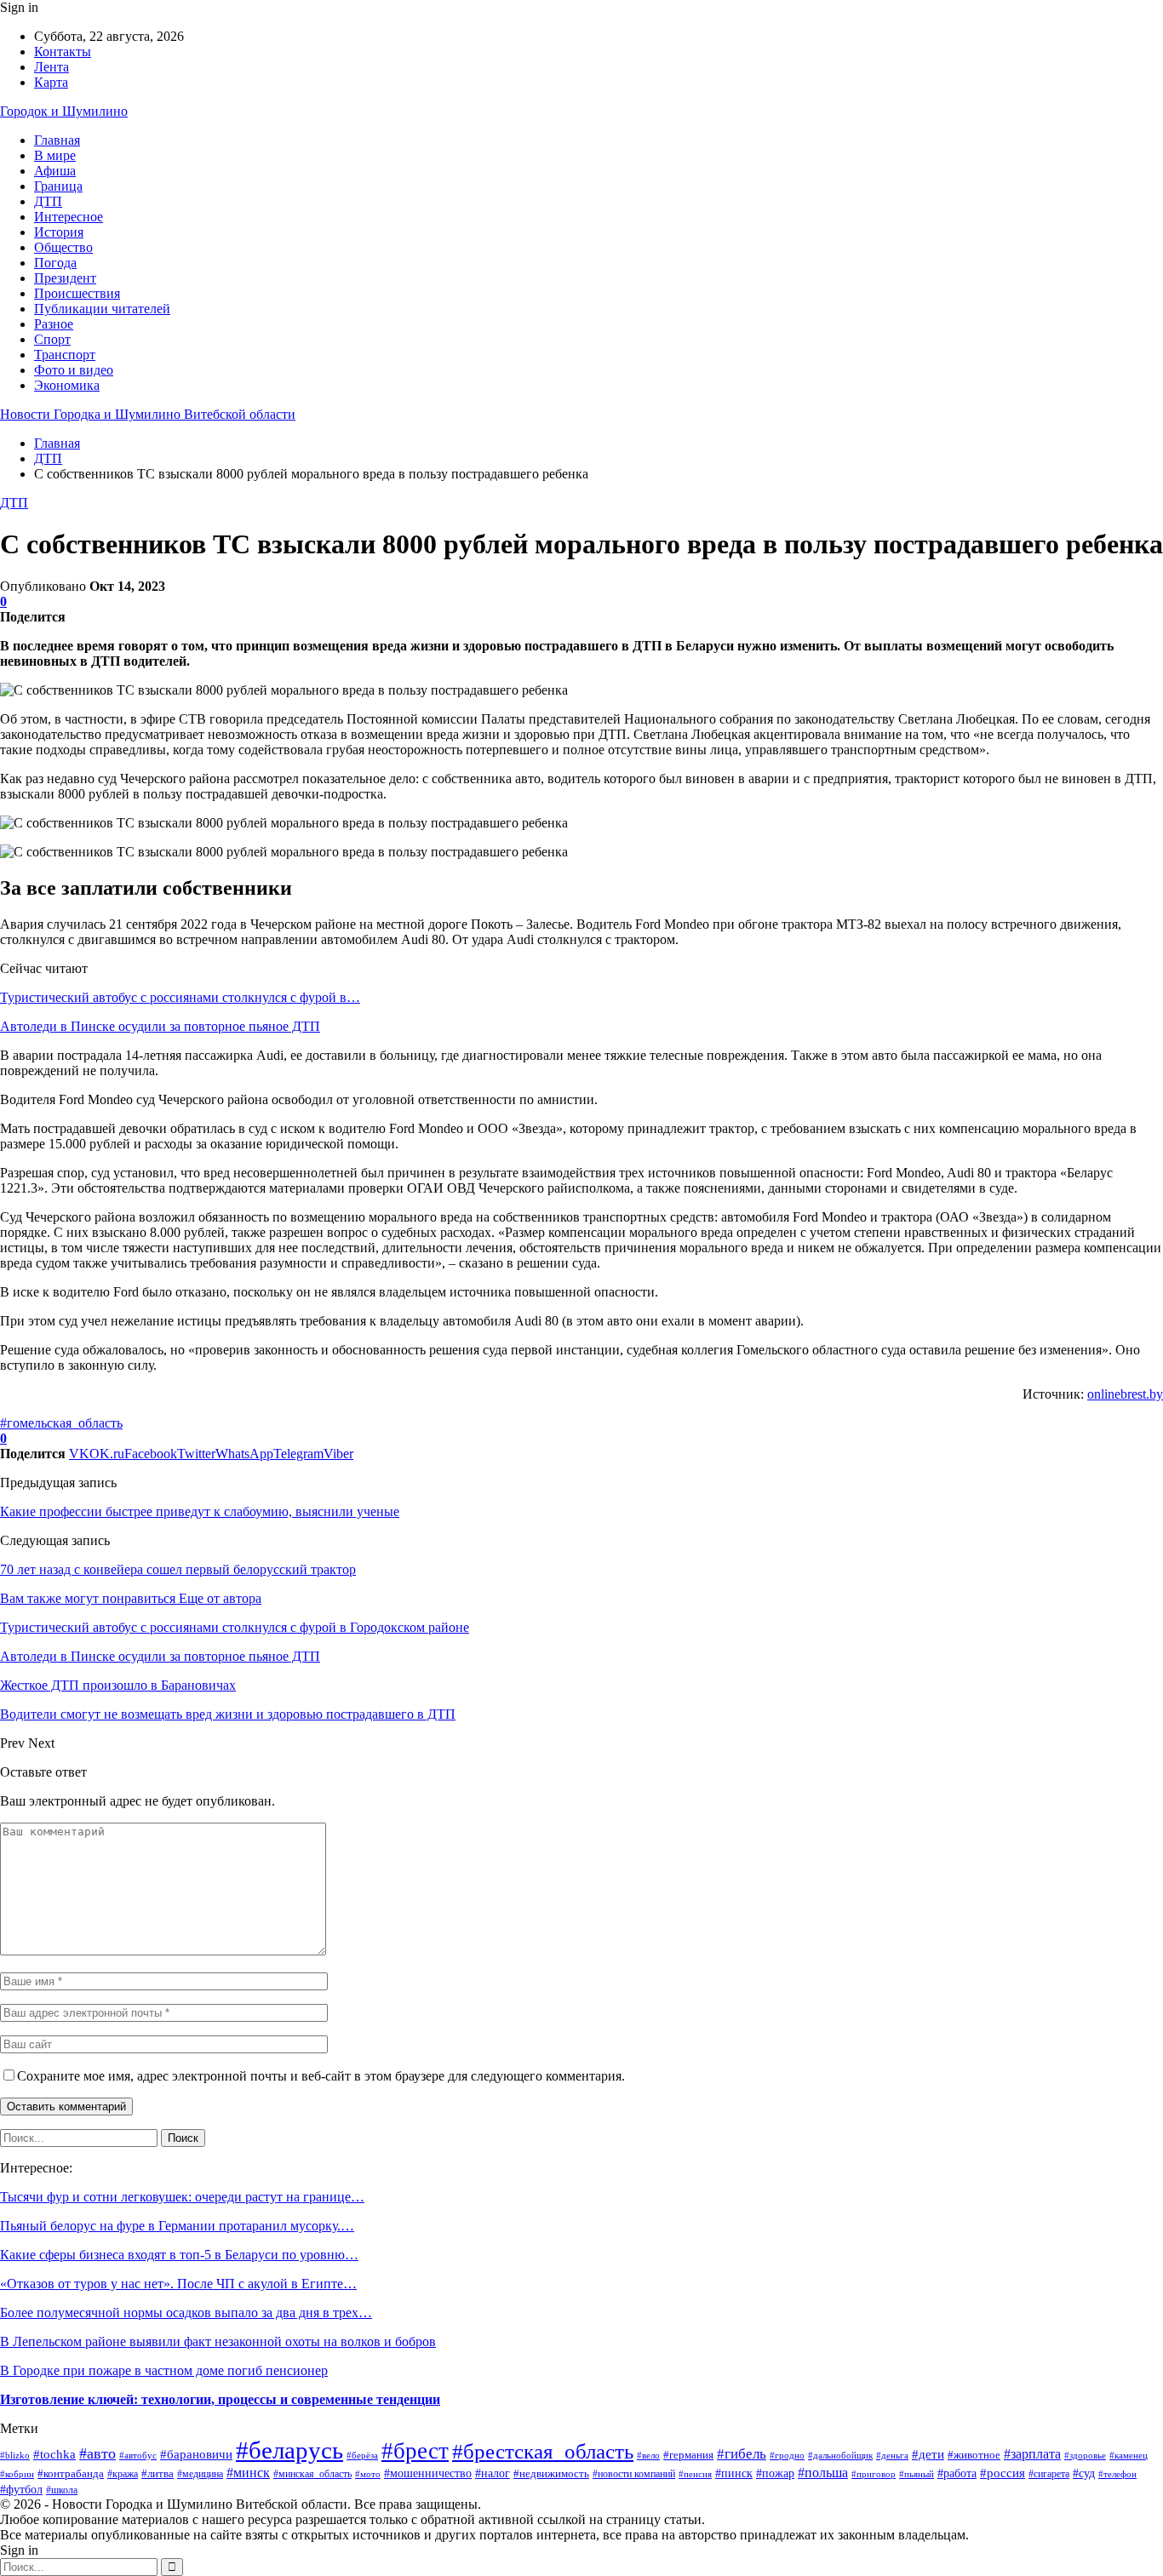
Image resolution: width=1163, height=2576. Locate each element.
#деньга (892, 2455)
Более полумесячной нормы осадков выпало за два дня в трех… (186, 2313)
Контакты (63, 52)
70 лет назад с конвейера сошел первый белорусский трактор (178, 1569)
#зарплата (1032, 2454)
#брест (415, 2451)
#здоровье (1085, 2455)
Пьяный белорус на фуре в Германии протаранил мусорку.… (177, 2226)
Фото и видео (74, 370)
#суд (1084, 2473)
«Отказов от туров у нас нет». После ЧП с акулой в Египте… (178, 2284)
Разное (54, 324)
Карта (51, 82)
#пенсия (695, 2474)
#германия (688, 2455)
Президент (65, 278)
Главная (57, 140)
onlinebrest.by (1125, 1394)
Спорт (52, 339)
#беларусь (289, 2450)
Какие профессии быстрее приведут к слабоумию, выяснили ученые (200, 1511)
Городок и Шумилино (64, 111)
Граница (58, 186)
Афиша (55, 171)
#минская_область (312, 2474)
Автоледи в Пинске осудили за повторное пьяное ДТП (160, 1026)
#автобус (138, 2456)
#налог (493, 2473)
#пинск (734, 2473)
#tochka (54, 2454)
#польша (823, 2473)
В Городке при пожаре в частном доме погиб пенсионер (164, 2370)
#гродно (787, 2455)
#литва (158, 2473)
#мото (368, 2474)
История (59, 232)
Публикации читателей (102, 309)
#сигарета (1049, 2474)
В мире (55, 155)
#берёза (362, 2455)
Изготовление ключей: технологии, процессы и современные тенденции (220, 2399)
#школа (62, 2490)
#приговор (874, 2474)
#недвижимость (551, 2473)
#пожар (775, 2473)
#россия (1003, 2473)
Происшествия (77, 293)
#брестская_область (543, 2451)
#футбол (21, 2490)
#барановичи (196, 2454)
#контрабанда (71, 2473)
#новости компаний (634, 2474)
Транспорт (65, 355)
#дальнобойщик (840, 2455)
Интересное (69, 217)
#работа (957, 2473)
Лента (52, 67)
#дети (928, 2454)
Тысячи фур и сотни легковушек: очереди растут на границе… (182, 2197)
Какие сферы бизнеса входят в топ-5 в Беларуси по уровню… (179, 2255)
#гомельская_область (61, 1423)
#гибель (742, 2454)
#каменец (1129, 2455)
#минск (248, 2473)
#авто (97, 2453)
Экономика (67, 385)
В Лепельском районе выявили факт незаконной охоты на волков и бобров (218, 2341)
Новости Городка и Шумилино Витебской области (148, 414)
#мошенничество (428, 2473)
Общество (63, 247)
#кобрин (17, 2474)
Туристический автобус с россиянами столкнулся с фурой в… (180, 997)
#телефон (1117, 2474)
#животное (974, 2455)
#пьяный (917, 2474)
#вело (648, 2455)
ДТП (48, 201)
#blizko (15, 2455)
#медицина (200, 2474)
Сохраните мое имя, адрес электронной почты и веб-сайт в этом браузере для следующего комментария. (321, 2076)
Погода (55, 263)
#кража (123, 2474)
